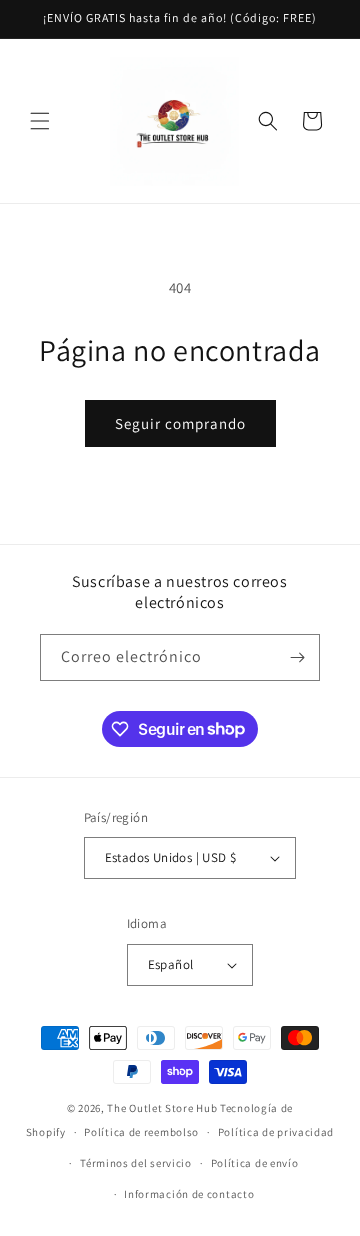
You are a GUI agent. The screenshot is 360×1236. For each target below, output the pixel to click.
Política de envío (255, 1163)
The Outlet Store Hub (162, 1108)
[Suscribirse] (297, 657)
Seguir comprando (180, 423)
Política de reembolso (141, 1132)
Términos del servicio (136, 1163)
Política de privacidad (276, 1132)
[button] (40, 121)
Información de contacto (189, 1194)
